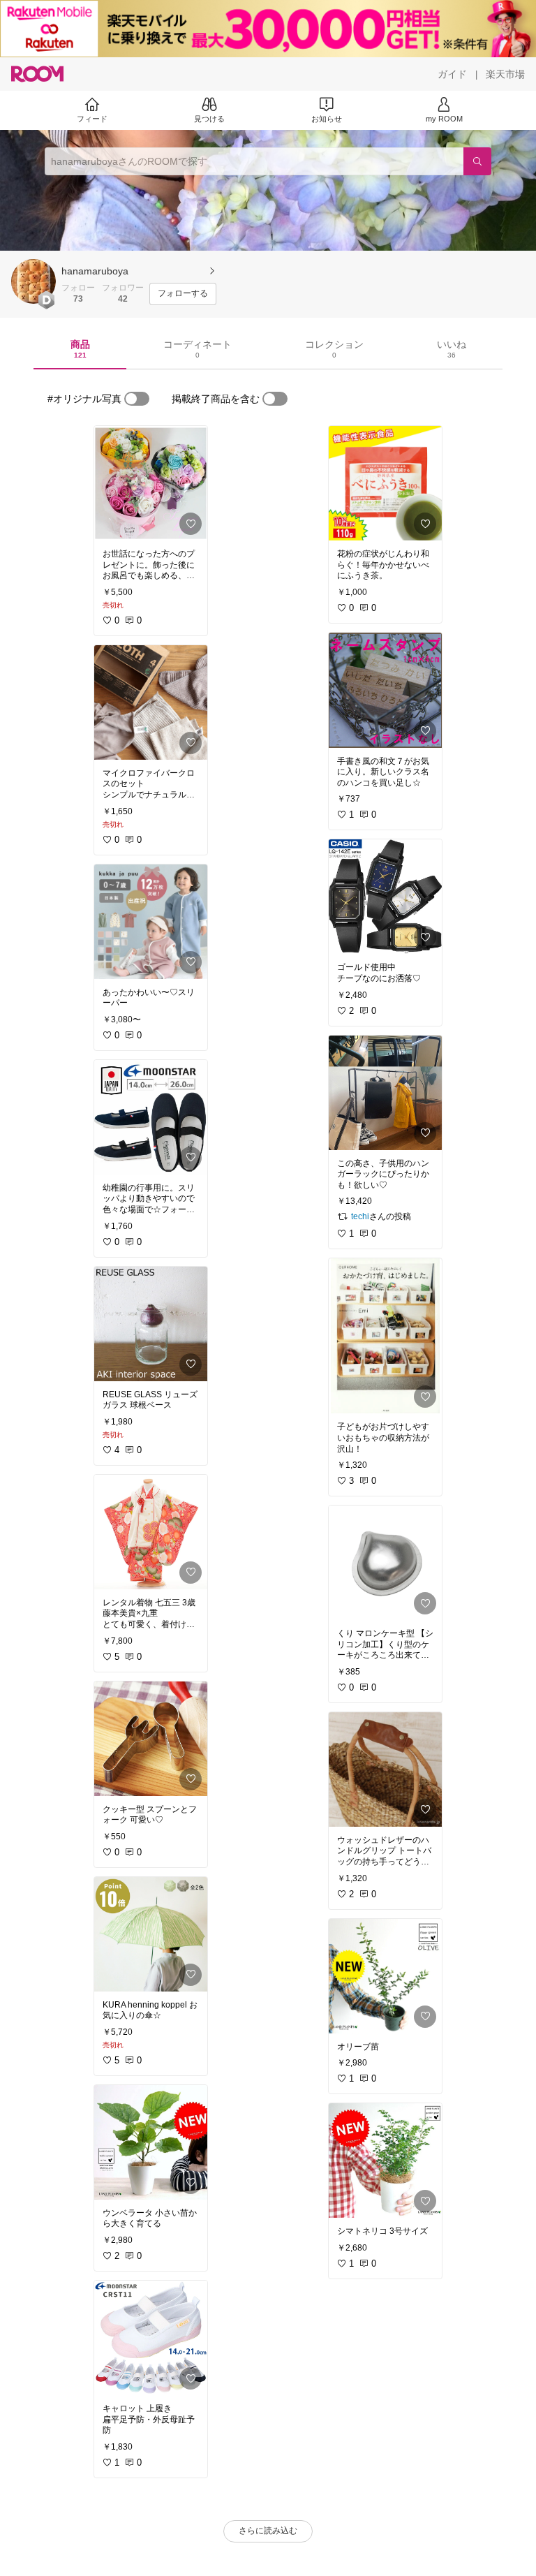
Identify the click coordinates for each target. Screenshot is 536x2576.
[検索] (477, 161)
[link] (151, 483)
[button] (33, 281)
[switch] (137, 399)
